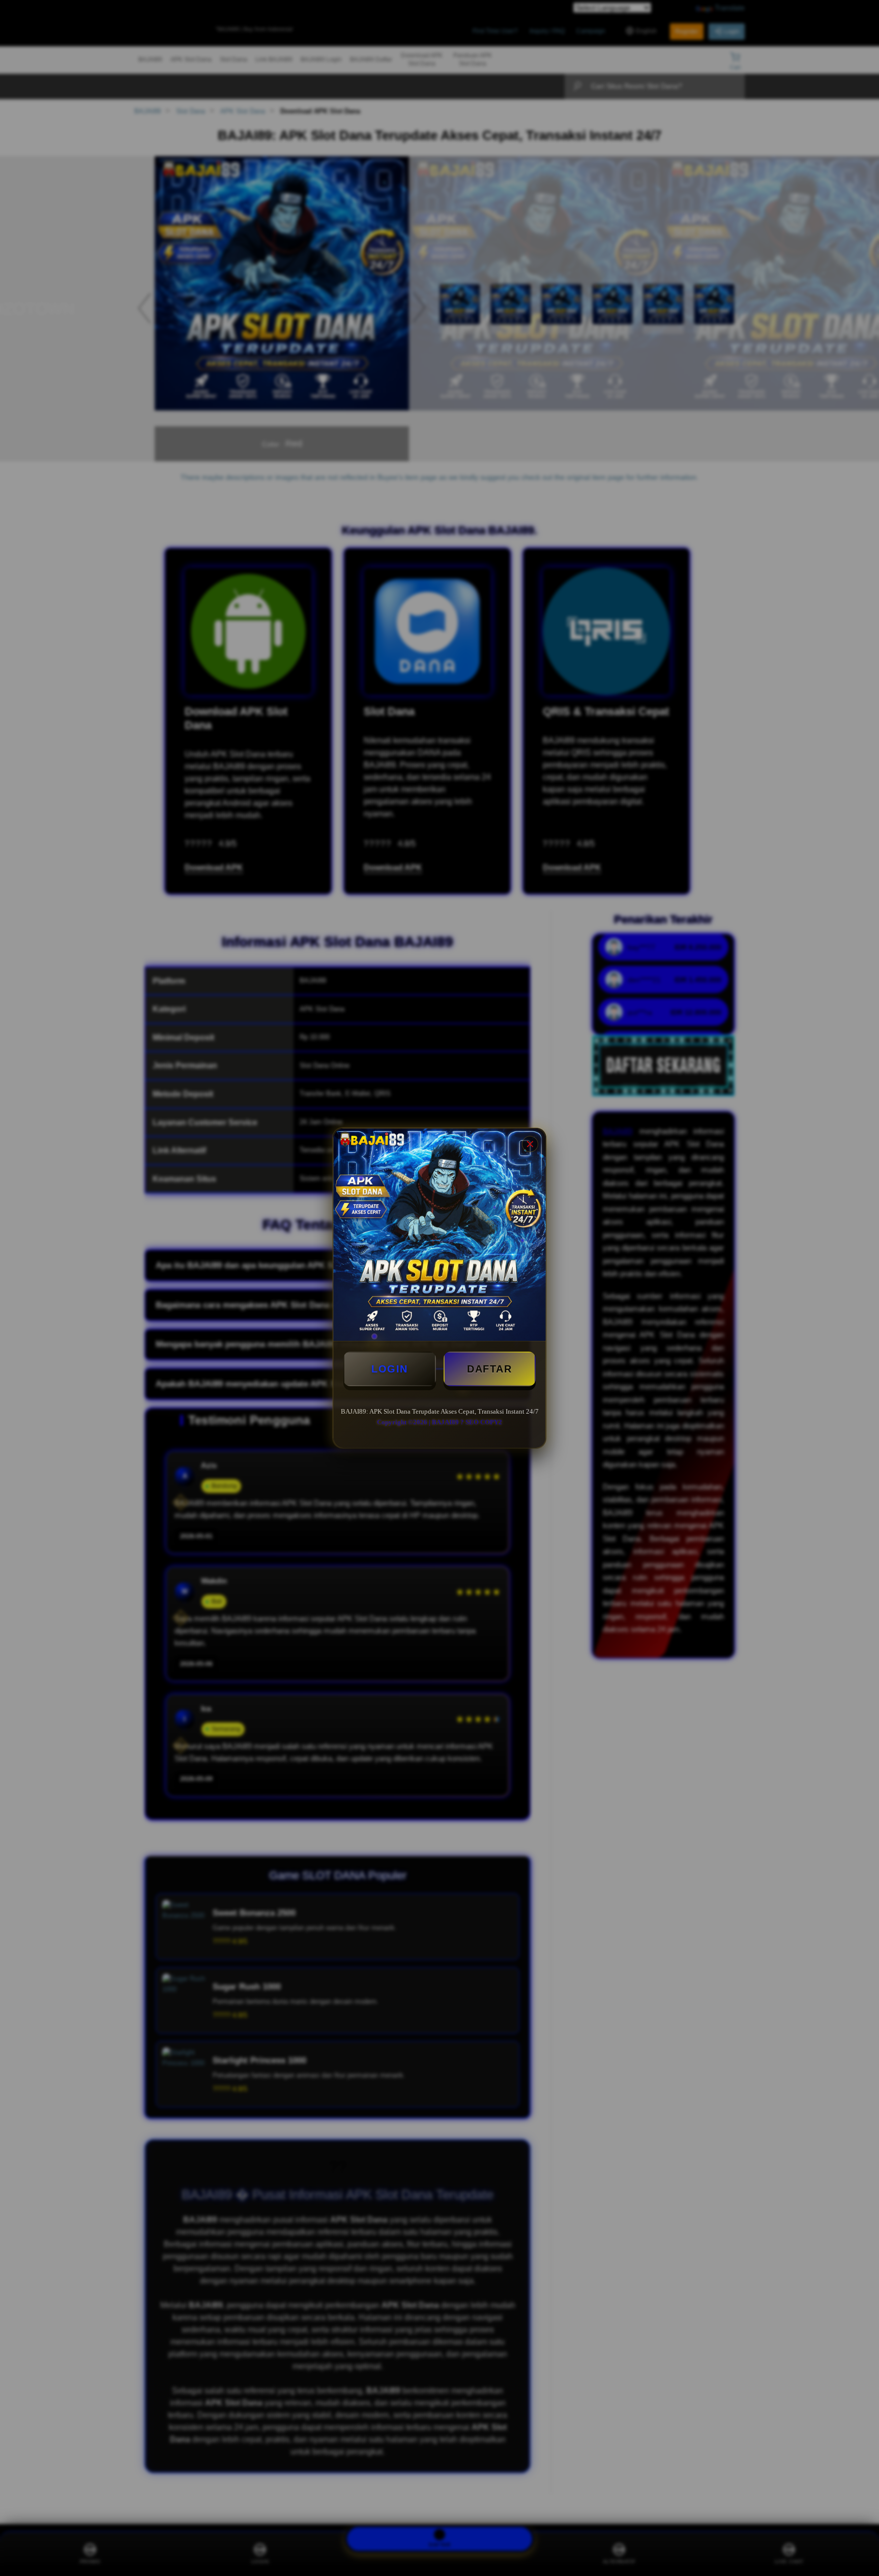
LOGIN (390, 1369)
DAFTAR (489, 1369)
